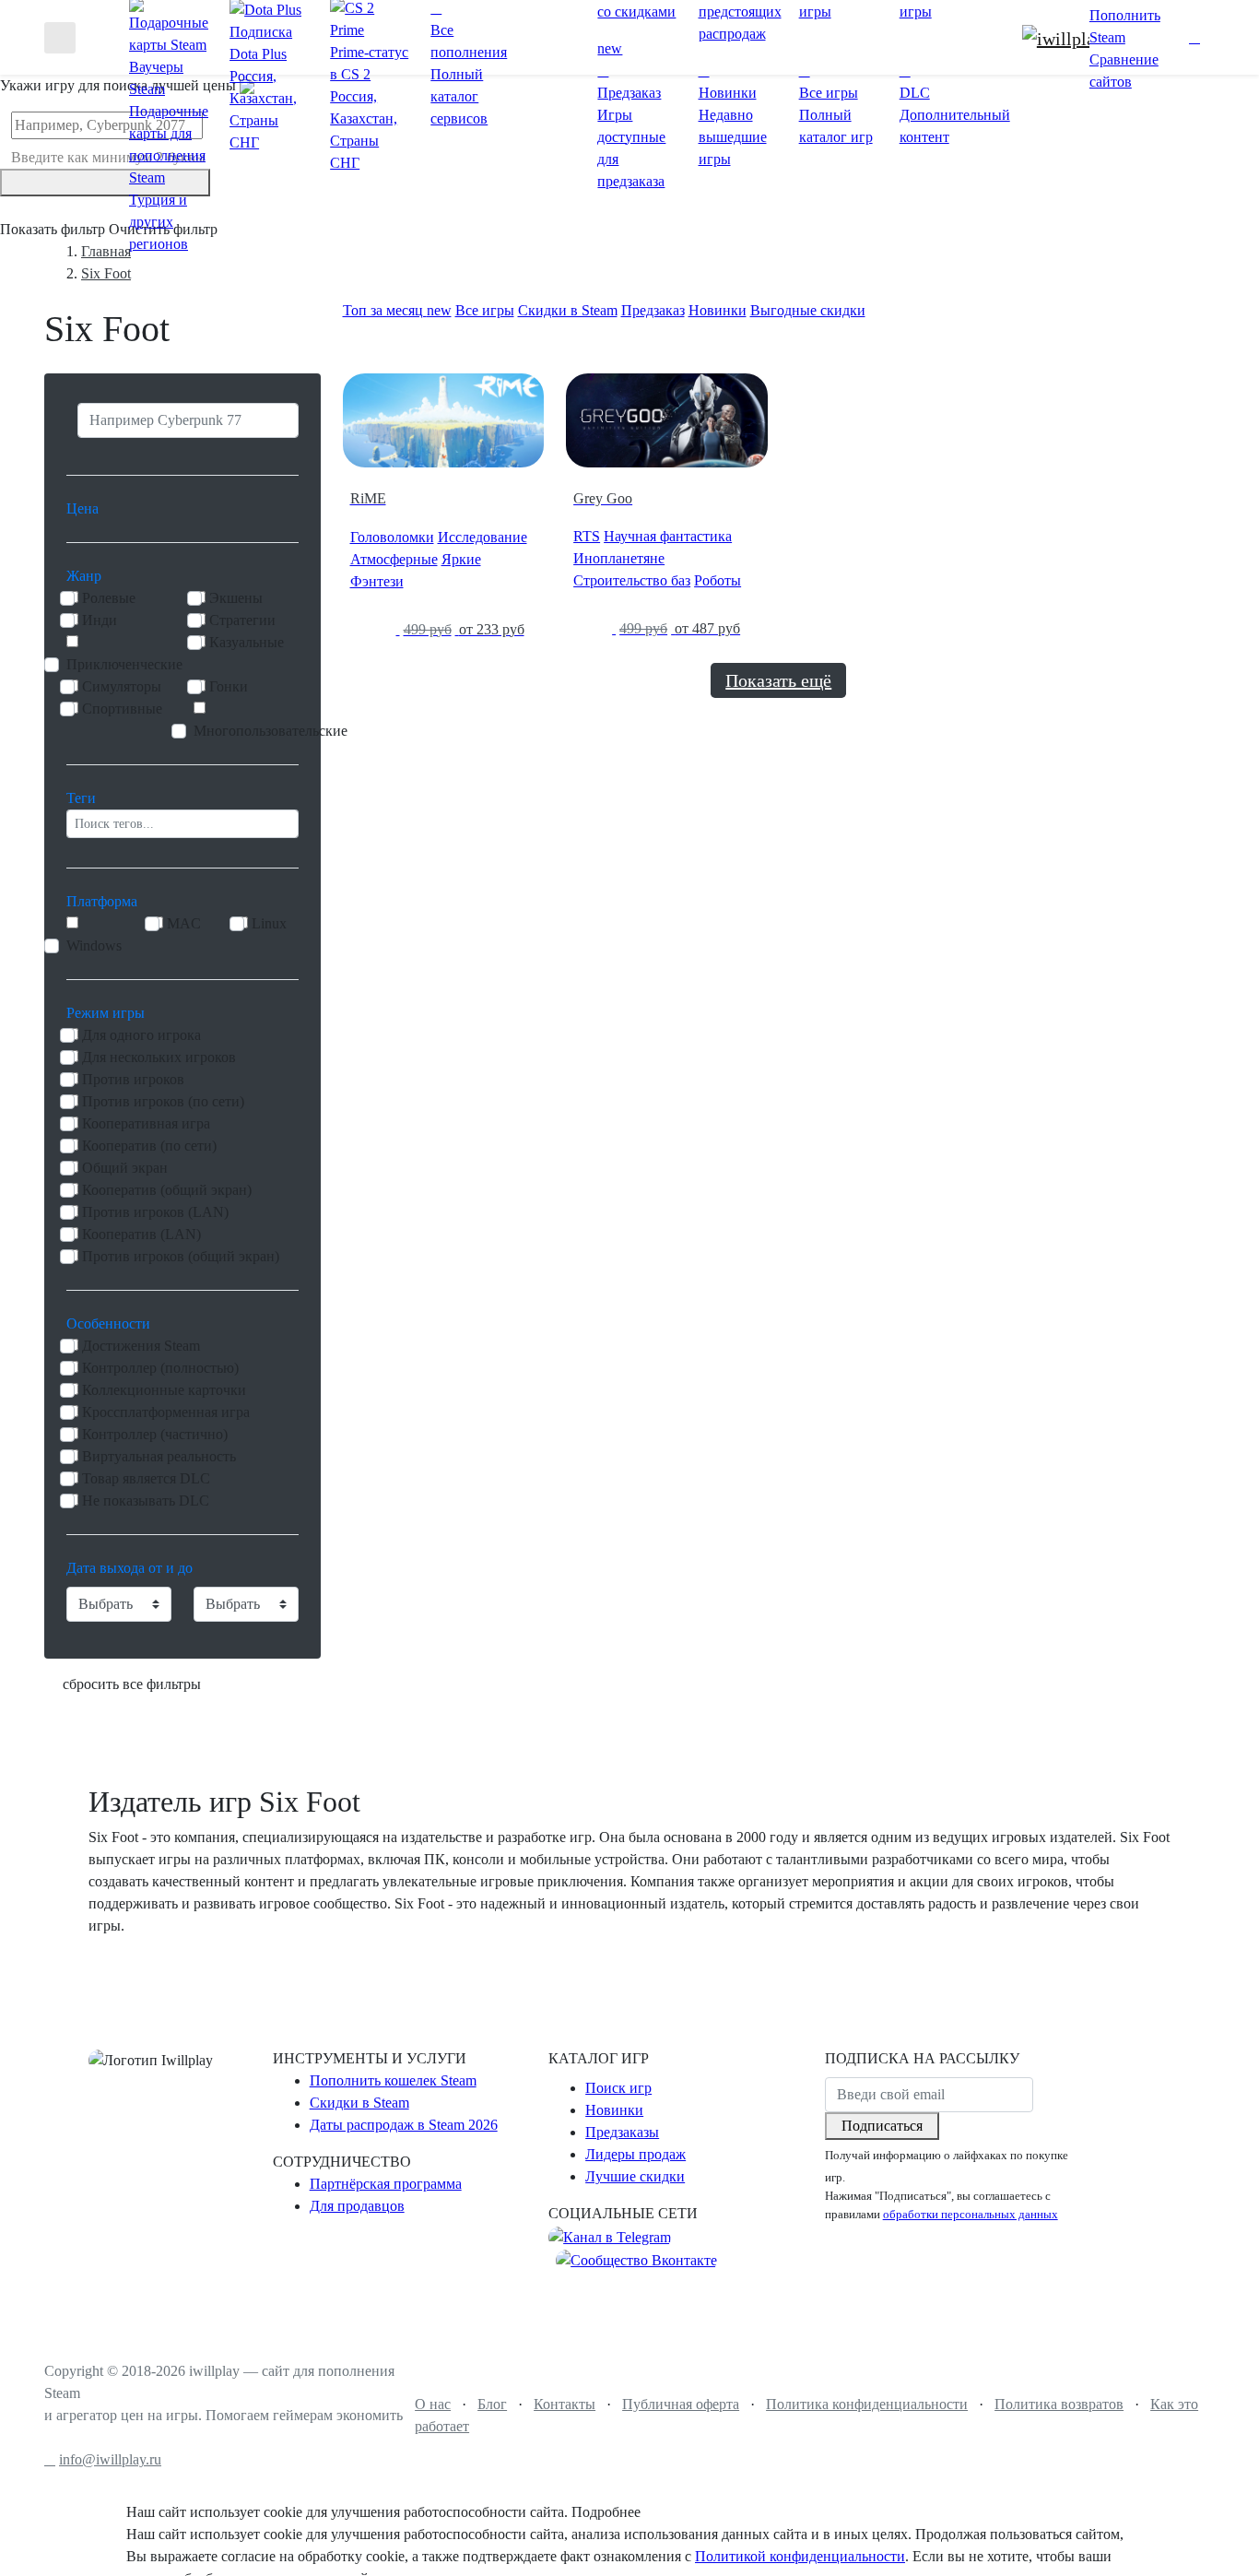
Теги (81, 798)
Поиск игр (618, 2088)
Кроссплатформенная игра (166, 1412)
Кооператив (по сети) (149, 1146)
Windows (94, 945)
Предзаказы (622, 2132)
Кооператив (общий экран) (167, 1190)
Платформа (102, 901)
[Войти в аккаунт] (1194, 38)
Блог (492, 2404)
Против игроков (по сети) (163, 1101)
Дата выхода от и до (129, 1568)
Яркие (461, 559)
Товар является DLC (146, 1478)
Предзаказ (653, 310)
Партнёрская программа (386, 2184)
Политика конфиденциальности (867, 2404)
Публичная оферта (681, 2404)
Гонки (229, 686)
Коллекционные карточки (164, 1390)
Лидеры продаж (635, 2154)
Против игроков (133, 1079)
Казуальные (247, 642)
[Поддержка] (1176, 38)
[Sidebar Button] (60, 38)
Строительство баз (632, 580)
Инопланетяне (619, 558)
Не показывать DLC (146, 1501)
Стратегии (242, 620)
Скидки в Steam (568, 310)
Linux (269, 923)
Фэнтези (377, 581)
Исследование (482, 537)
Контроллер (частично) (155, 1434)
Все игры (485, 310)
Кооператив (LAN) (141, 1234)
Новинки (718, 310)
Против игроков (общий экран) (181, 1256)
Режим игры (106, 1013)
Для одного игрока (141, 1035)
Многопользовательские (271, 731)
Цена (82, 508)
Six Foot (106, 273)
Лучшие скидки (635, 2176)
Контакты (565, 2404)
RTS (587, 536)
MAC (184, 923)
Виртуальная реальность (159, 1456)
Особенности (108, 1323)
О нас (433, 2404)
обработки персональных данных (971, 2215)
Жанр (84, 576)
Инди (100, 620)
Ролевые (109, 598)
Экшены (236, 598)
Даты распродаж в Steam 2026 (404, 2125)
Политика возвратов (1059, 2404)
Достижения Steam (141, 1346)
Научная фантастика (668, 536)
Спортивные (122, 709)
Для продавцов (357, 2206)
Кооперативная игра (146, 1123)
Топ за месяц (397, 310)
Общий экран (125, 1168)
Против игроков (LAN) (155, 1212)
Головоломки (392, 537)
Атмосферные (394, 559)
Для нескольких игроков (159, 1057)
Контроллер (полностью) (160, 1368)
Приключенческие (124, 664)
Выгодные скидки (808, 310)
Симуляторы (122, 686)
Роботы (718, 580)
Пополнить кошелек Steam (393, 2080)
